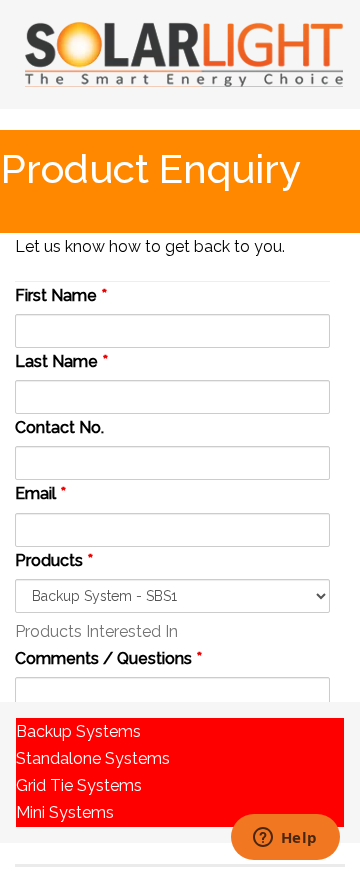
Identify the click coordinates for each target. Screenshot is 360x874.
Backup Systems (78, 731)
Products (54, 560)
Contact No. (59, 427)
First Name (61, 295)
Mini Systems (65, 812)
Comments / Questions (108, 658)
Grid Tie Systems (79, 785)
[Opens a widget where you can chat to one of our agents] (285, 839)
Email (40, 493)
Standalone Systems (93, 758)
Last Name (61, 361)
